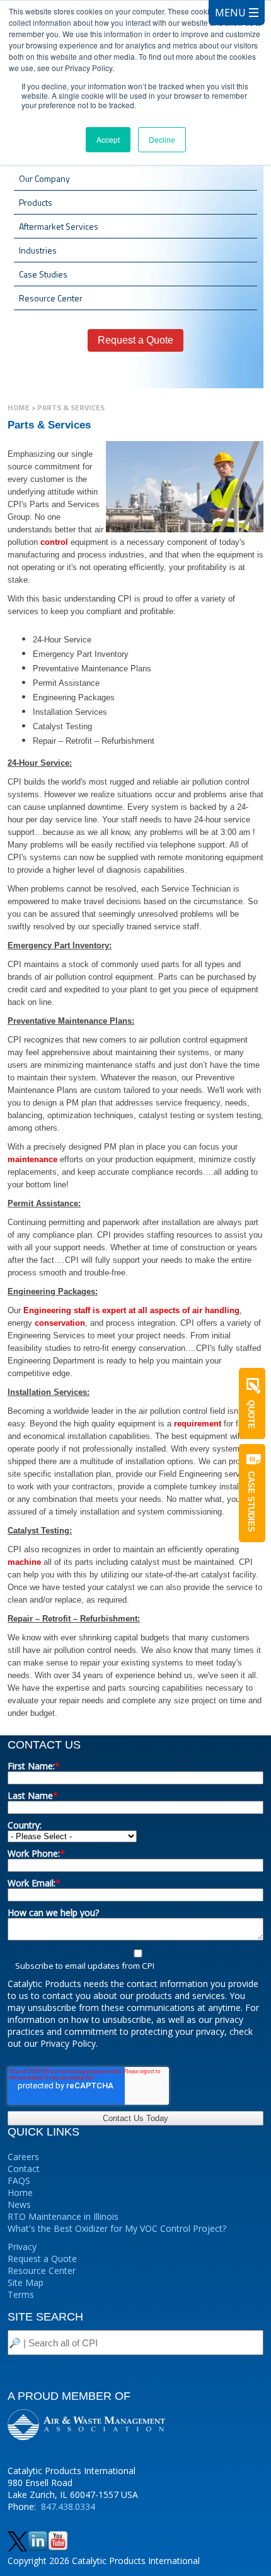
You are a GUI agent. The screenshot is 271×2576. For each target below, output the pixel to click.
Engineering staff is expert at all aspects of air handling (131, 1310)
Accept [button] (108, 139)
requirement (198, 1424)
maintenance (32, 1159)
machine (24, 1562)
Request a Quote (42, 2259)
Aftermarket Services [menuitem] (59, 226)
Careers (23, 2157)
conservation (60, 1323)
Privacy (22, 2247)
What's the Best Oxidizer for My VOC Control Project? (117, 2228)
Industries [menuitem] (38, 250)
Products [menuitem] (36, 202)
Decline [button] (162, 139)
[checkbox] (135, 1959)
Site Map (26, 2282)
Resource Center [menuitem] (51, 298)
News (19, 2204)
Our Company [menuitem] (44, 178)
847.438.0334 (68, 2506)
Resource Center (42, 2271)
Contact (24, 2169)
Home (19, 407)
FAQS (19, 2181)
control (54, 542)
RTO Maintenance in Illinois (63, 2216)
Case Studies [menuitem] (43, 274)
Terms (21, 2294)
